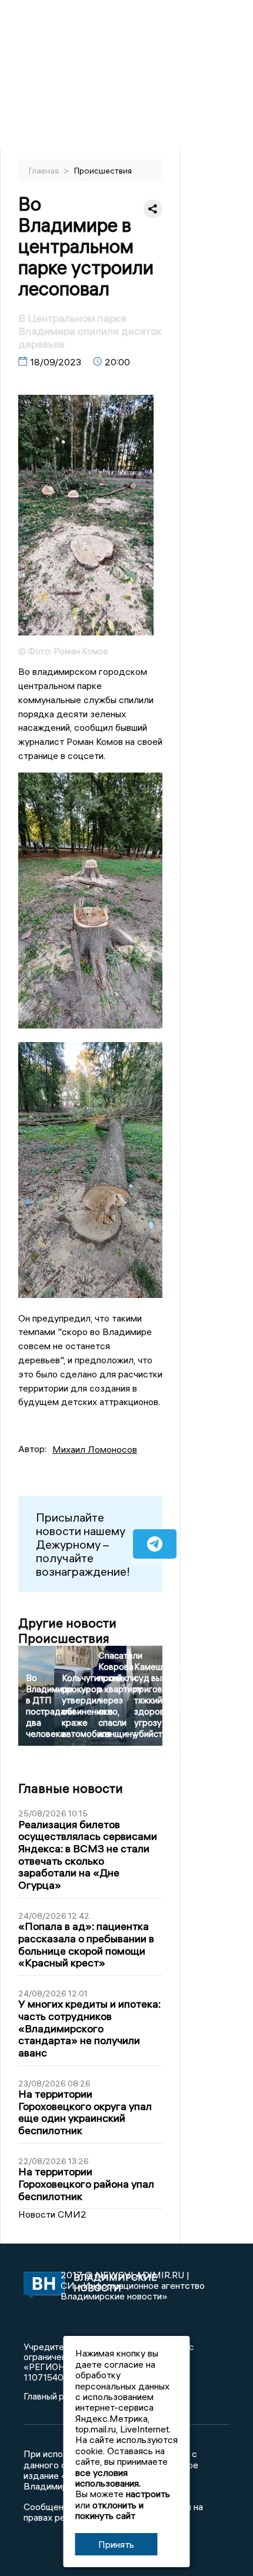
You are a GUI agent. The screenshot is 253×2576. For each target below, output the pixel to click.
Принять (116, 2544)
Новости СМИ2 (52, 2214)
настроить (148, 2494)
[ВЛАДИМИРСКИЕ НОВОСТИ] (42, 2286)
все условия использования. (108, 2478)
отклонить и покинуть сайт (109, 2510)
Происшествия (103, 171)
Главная (45, 171)
